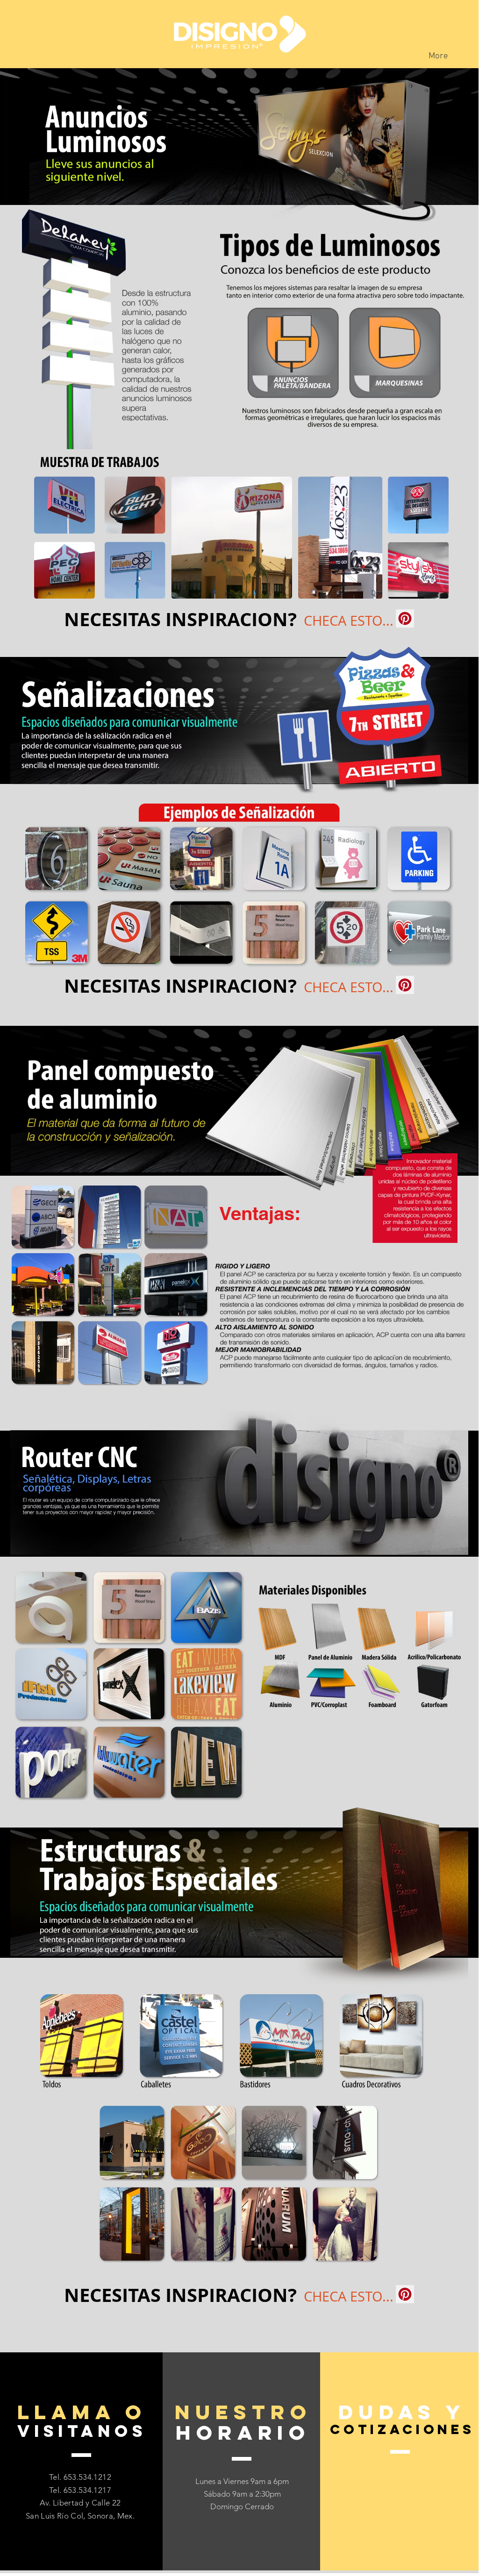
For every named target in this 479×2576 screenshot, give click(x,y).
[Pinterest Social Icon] (405, 618)
